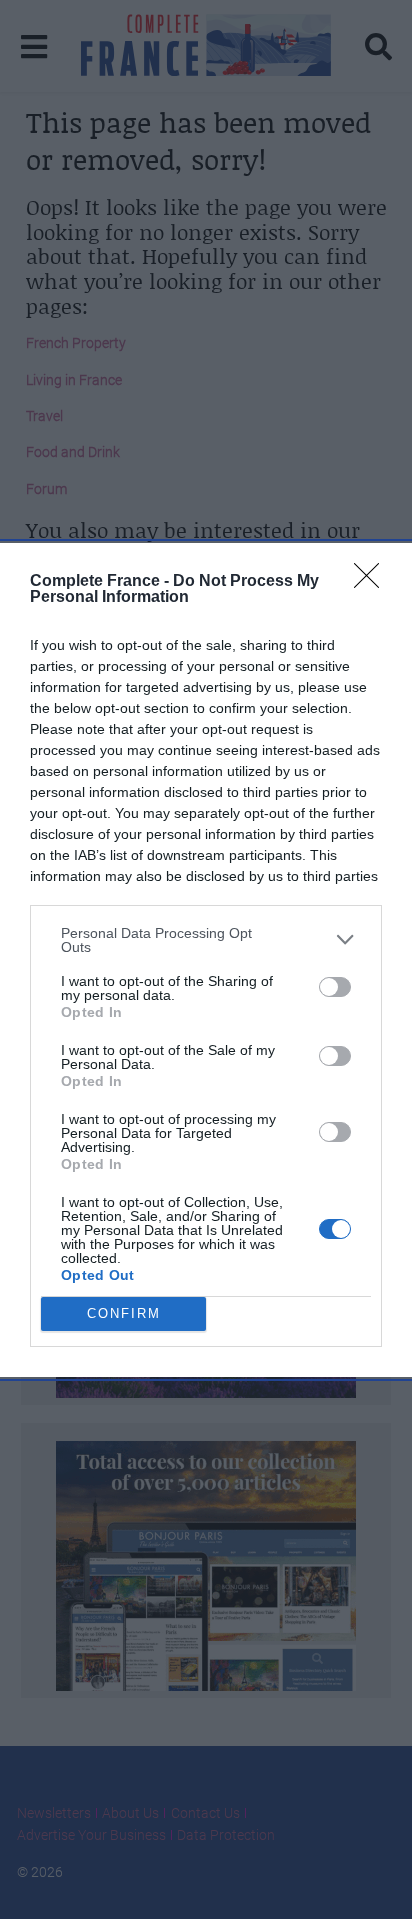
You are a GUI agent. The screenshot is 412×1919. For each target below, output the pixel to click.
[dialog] (206, 960)
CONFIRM (124, 1313)
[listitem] (206, 940)
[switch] (335, 987)
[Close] (373, 582)
